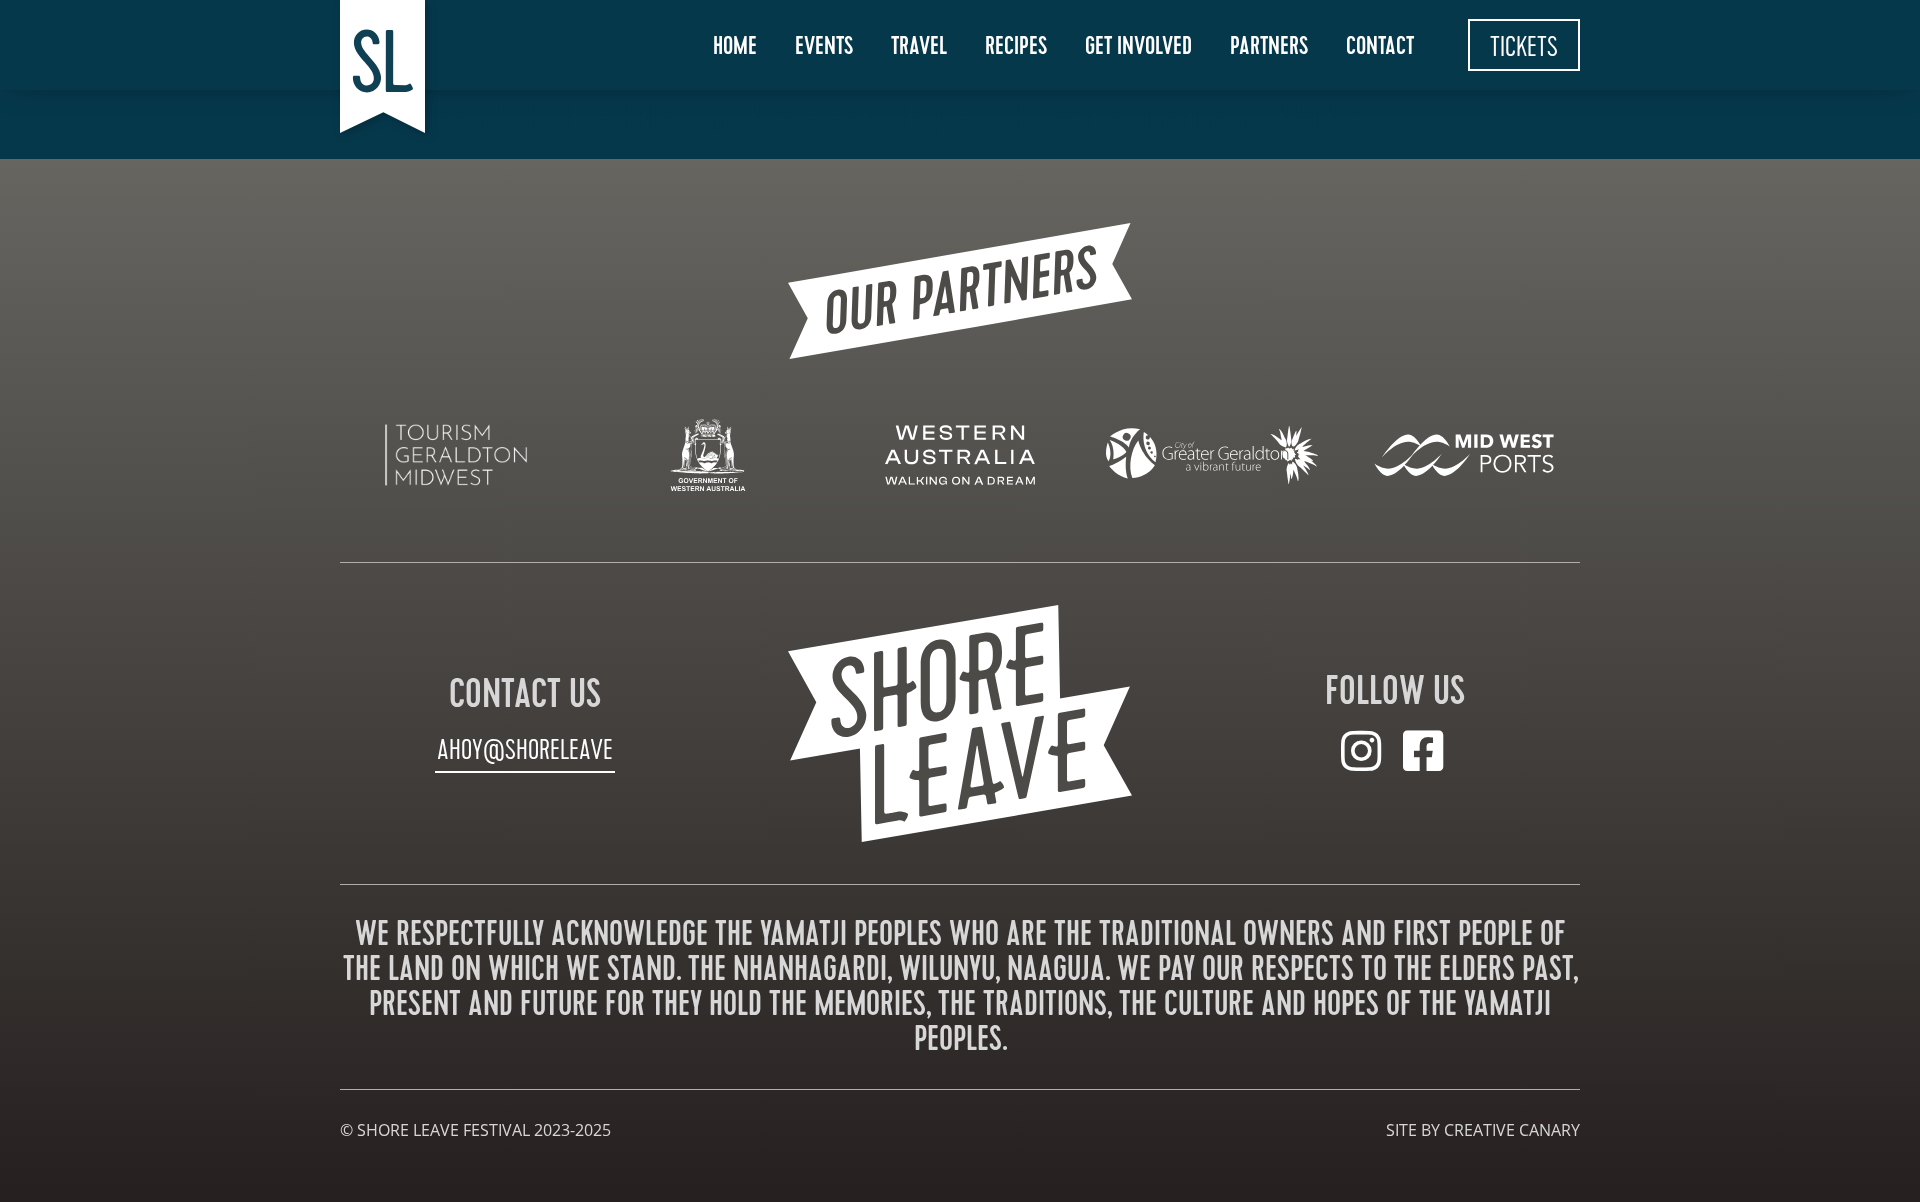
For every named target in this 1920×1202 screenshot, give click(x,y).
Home (735, 46)
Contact (1380, 46)
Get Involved (1138, 46)
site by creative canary (1483, 1130)
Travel (919, 46)
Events (824, 46)
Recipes (1016, 46)
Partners (1269, 46)
